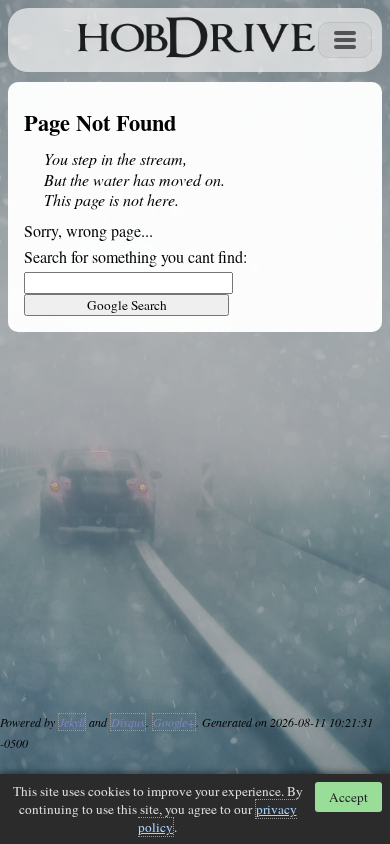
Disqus (128, 722)
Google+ (174, 722)
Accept (348, 797)
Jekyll (72, 722)
